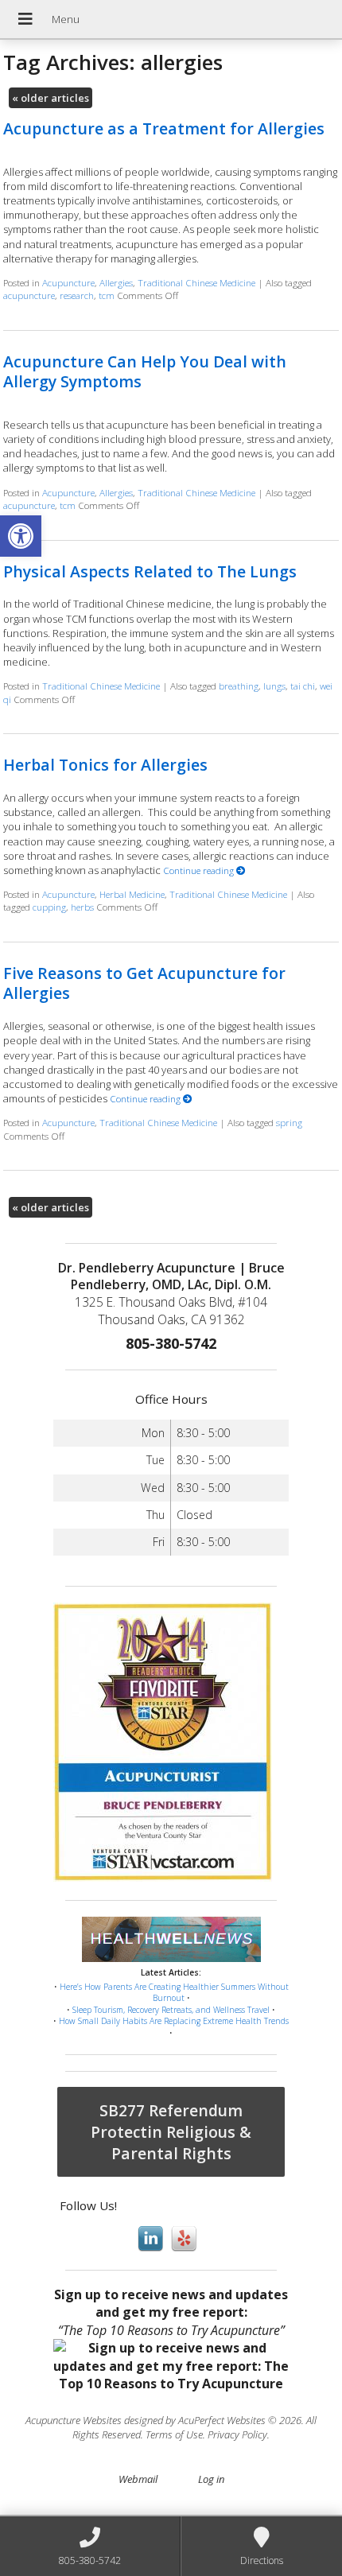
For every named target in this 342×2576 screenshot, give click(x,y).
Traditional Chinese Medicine (196, 282)
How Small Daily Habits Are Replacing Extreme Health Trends (174, 2021)
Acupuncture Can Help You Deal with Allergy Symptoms (145, 371)
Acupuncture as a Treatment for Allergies (164, 128)
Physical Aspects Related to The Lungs (150, 571)
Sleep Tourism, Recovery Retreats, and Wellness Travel (171, 2010)
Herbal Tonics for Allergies (105, 765)
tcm (107, 295)
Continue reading (200, 870)
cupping (49, 907)
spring (289, 1122)
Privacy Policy (237, 2434)
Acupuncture (68, 282)
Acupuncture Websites (74, 2420)
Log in (211, 2479)
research (77, 295)
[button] (21, 536)
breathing (239, 686)
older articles (51, 98)
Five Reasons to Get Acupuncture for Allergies (144, 983)
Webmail (138, 2479)
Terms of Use (174, 2434)
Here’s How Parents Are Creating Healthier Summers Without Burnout (174, 1993)
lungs (274, 686)
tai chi (303, 686)
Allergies (116, 282)
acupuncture (29, 295)
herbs (82, 907)
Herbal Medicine (132, 894)
